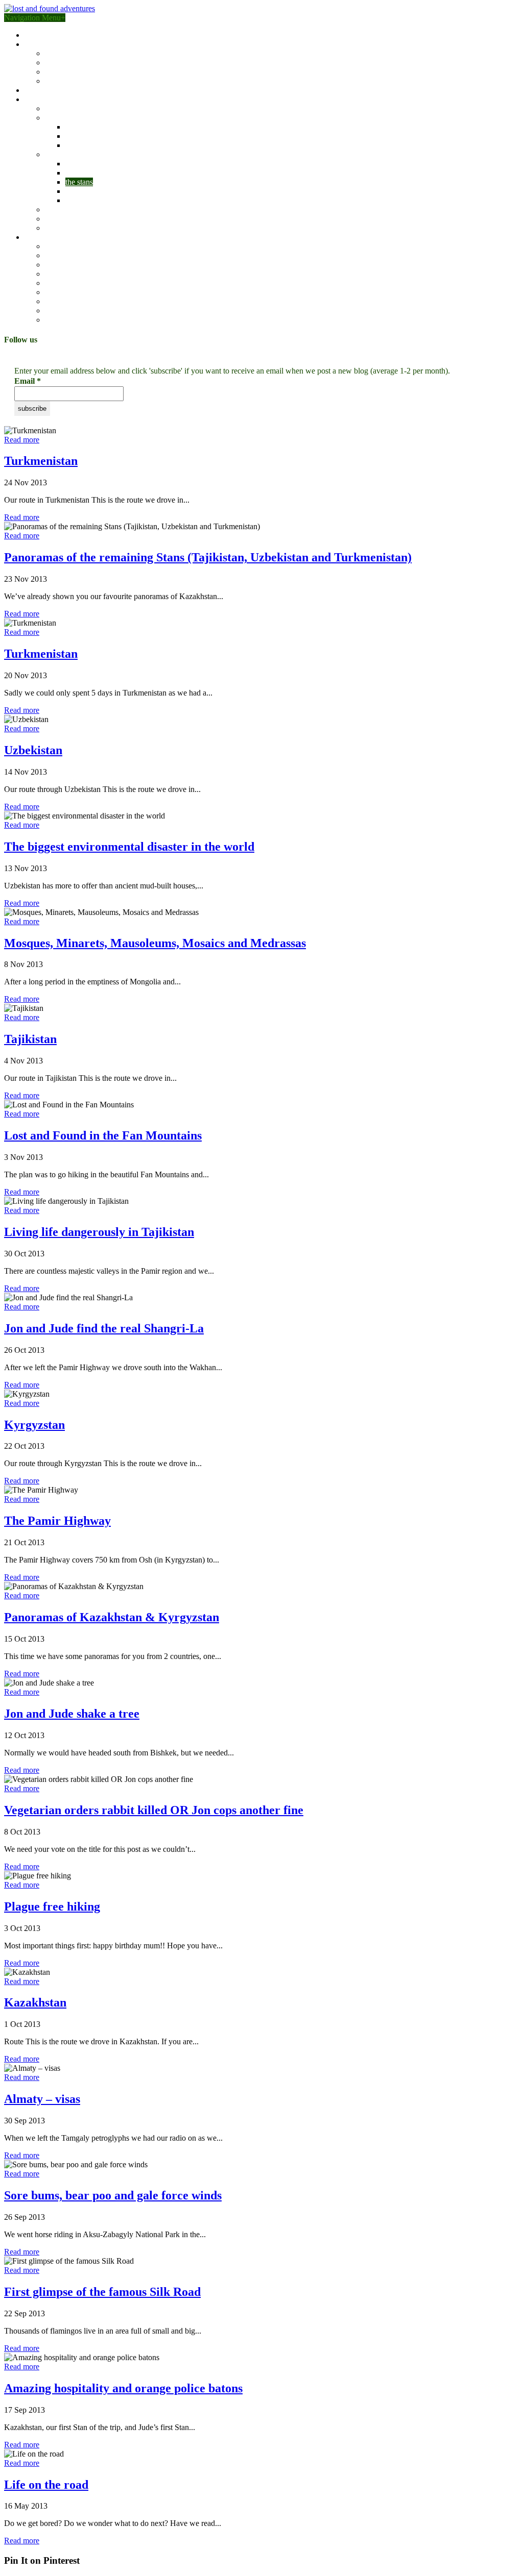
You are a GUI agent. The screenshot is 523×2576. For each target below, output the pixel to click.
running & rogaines (76, 311)
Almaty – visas (42, 2099)
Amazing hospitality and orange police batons (123, 2388)
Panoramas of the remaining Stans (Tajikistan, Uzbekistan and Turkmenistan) (208, 557)
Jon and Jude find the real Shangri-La (104, 1328)
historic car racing (74, 301)
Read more (22, 440)
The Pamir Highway (57, 1521)
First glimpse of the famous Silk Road (102, 2292)
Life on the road (46, 2485)
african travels (67, 118)
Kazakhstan (35, 2002)
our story (39, 35)
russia (75, 191)
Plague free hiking (52, 1906)
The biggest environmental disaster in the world (129, 847)
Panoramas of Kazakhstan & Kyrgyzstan (112, 1617)
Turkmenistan (41, 461)
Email (28, 381)
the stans (79, 182)
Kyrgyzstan (34, 1425)
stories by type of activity (65, 237)
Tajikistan (30, 1039)
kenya (75, 127)
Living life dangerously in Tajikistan (99, 1232)
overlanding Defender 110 (87, 63)
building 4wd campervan (65, 44)
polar (53, 228)
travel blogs (43, 99)
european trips (68, 209)
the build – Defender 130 (85, 53)
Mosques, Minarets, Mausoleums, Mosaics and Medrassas (155, 943)
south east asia (88, 164)
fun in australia (69, 108)
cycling (57, 283)
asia (51, 154)
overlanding (64, 255)
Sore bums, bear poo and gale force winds (113, 2195)
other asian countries (98, 200)
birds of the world (53, 90)
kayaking (60, 292)
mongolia (80, 173)
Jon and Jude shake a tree (72, 1714)
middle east (63, 219)
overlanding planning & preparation (102, 72)
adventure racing (72, 246)
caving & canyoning (78, 274)
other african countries (101, 145)
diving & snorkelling (78, 320)
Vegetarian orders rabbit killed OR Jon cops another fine (154, 1810)
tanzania (79, 136)
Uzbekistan (33, 750)
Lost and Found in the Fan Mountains (103, 1135)
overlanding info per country (91, 81)
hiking (55, 265)
